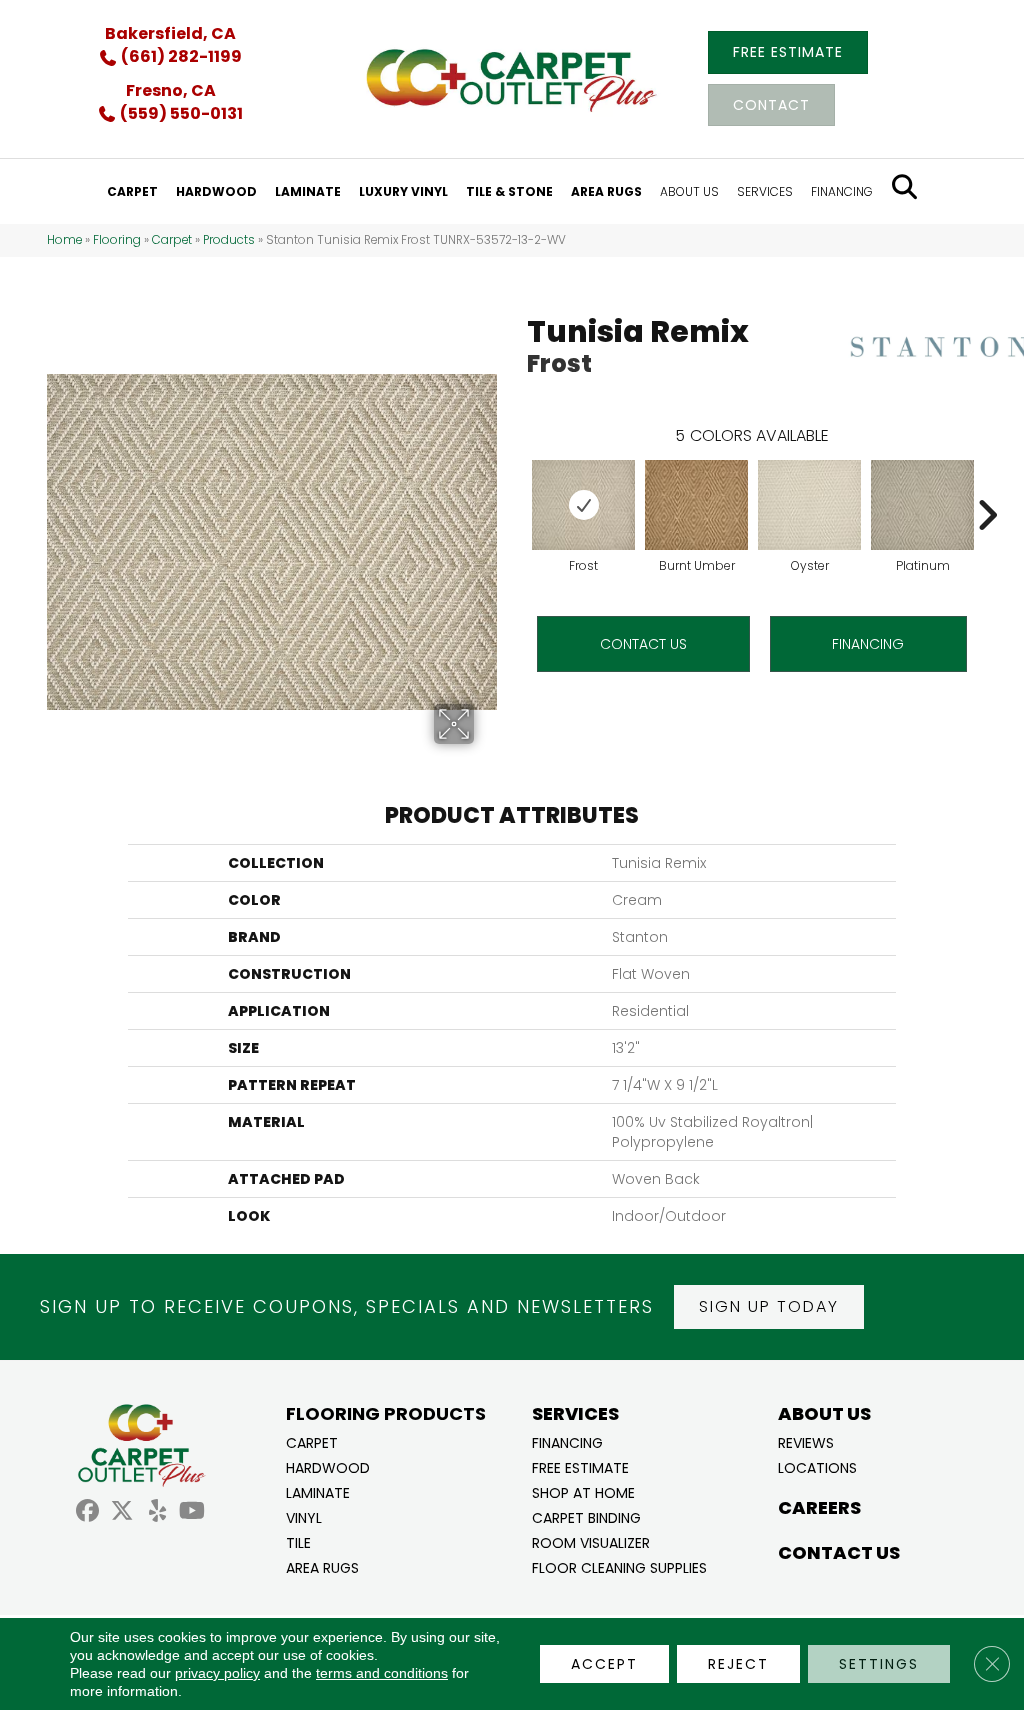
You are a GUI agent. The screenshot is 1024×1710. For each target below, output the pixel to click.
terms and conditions (382, 1673)
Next (987, 485)
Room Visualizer (591, 1541)
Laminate (318, 1491)
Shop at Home (583, 1491)
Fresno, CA (171, 90)
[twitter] (122, 1511)
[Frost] (583, 505)
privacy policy (217, 1673)
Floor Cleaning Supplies (619, 1566)
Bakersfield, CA (170, 33)
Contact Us (643, 644)
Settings (879, 1664)
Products (229, 240)
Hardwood (328, 1466)
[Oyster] (809, 505)
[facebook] (87, 1511)
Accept (604, 1664)
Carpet (172, 240)
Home (64, 240)
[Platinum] (922, 505)
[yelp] (157, 1511)
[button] (769, 1307)
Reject (738, 1664)
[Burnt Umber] (696, 505)
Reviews (806, 1441)
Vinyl (304, 1516)
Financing (567, 1441)
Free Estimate (580, 1466)
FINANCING (868, 644)
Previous (517, 485)
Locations (817, 1466)
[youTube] (192, 1511)
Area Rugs (322, 1566)
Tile (298, 1541)
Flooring (117, 240)
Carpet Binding (586, 1516)
